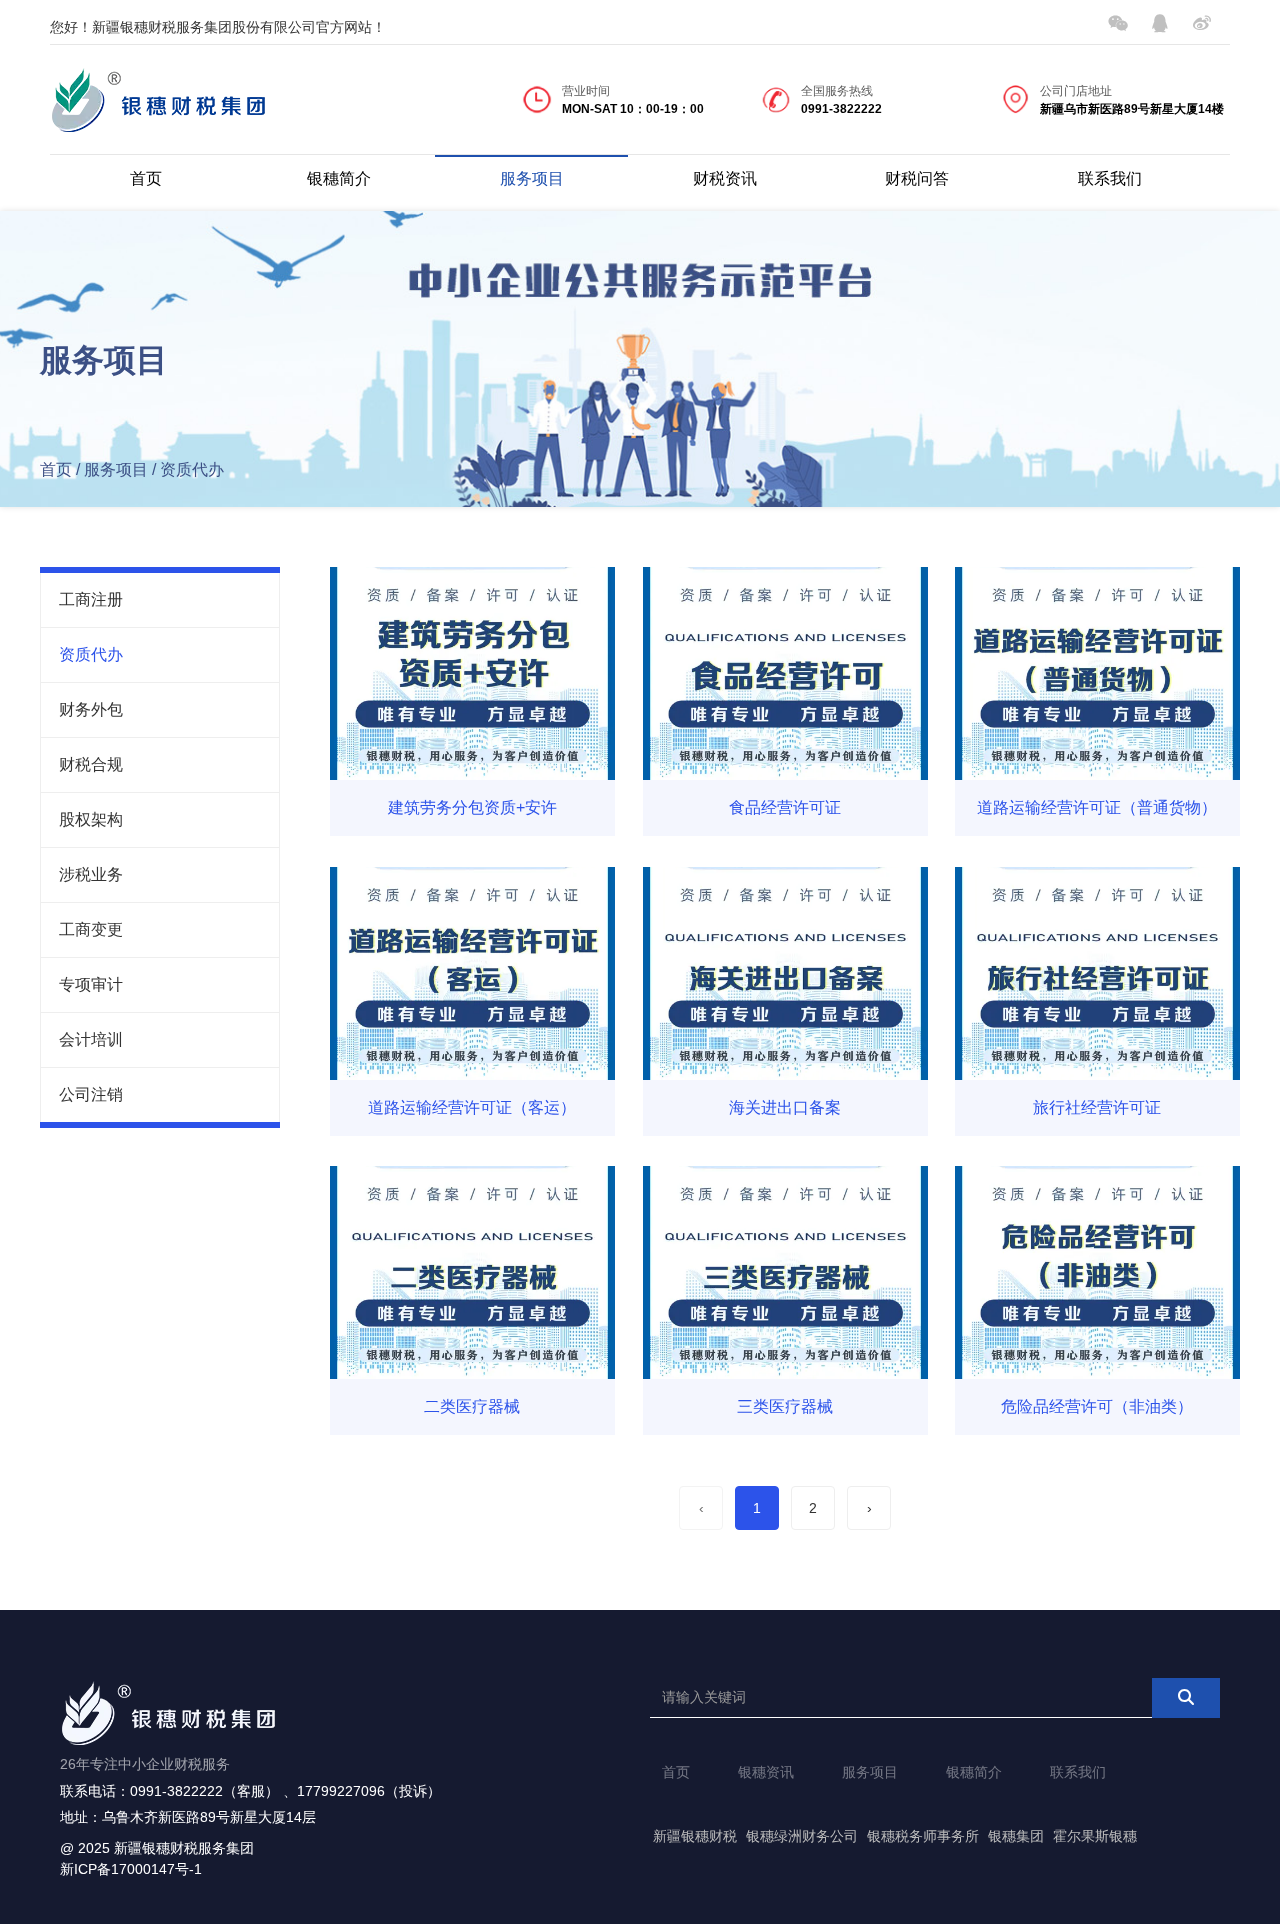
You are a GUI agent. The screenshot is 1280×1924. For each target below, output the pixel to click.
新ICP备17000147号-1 (131, 1869)
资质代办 (91, 654)
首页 (146, 178)
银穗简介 (339, 178)
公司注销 (91, 1094)
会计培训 (91, 1039)
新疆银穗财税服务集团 (184, 1848)
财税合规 (91, 764)
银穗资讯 (766, 1772)
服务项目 (532, 178)
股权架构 (91, 819)
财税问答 (917, 178)
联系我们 (1110, 178)
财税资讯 (725, 178)
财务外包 (91, 709)
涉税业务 (91, 874)
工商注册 (91, 599)
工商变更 (91, 929)
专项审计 (91, 984)
